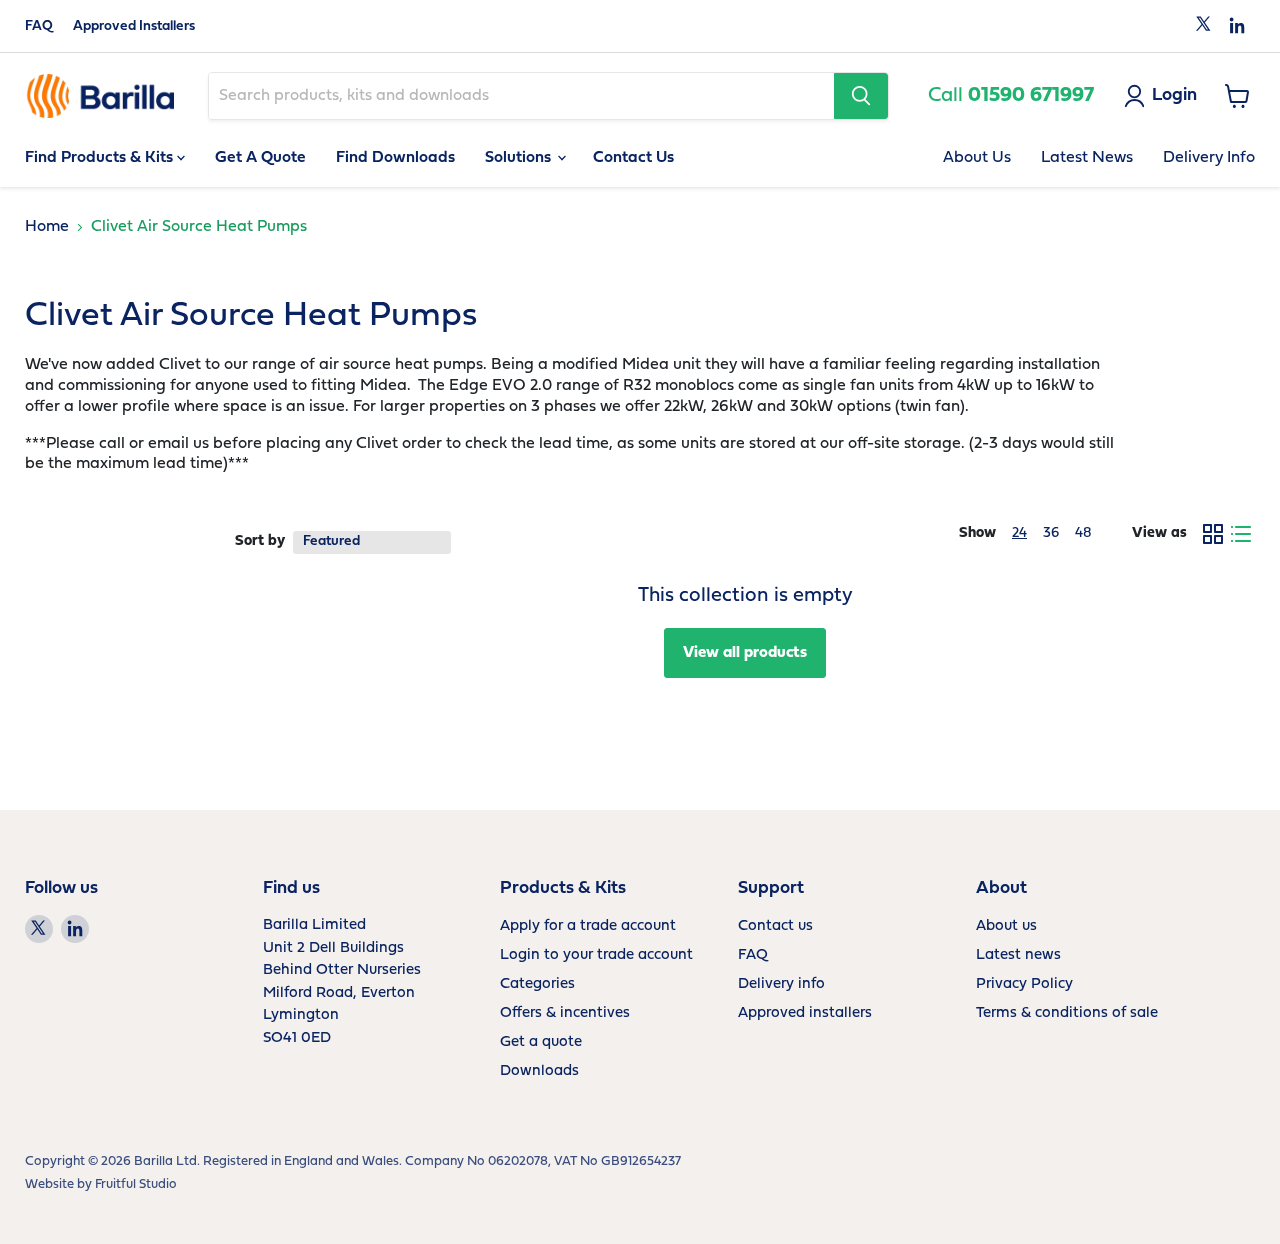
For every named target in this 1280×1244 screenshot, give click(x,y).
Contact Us (633, 158)
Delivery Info (1209, 158)
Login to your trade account (596, 955)
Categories (537, 984)
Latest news (1018, 955)
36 (1051, 533)
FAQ (39, 26)
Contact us (775, 926)
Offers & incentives (565, 1013)
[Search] (861, 96)
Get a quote (541, 1042)
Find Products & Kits (101, 158)
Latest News (1087, 158)
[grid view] (1213, 534)
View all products (745, 653)
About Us (977, 158)
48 (1083, 533)
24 (1019, 533)
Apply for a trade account (588, 926)
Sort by (260, 541)
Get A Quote (260, 158)
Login (1174, 95)
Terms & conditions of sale (1067, 1013)
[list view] (1241, 534)
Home (47, 227)
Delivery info (781, 984)
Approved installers (805, 1013)
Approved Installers (134, 26)
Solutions (520, 158)
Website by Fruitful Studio (101, 1184)
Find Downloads (395, 158)
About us (1006, 926)
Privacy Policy (1024, 984)
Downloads (539, 1071)
